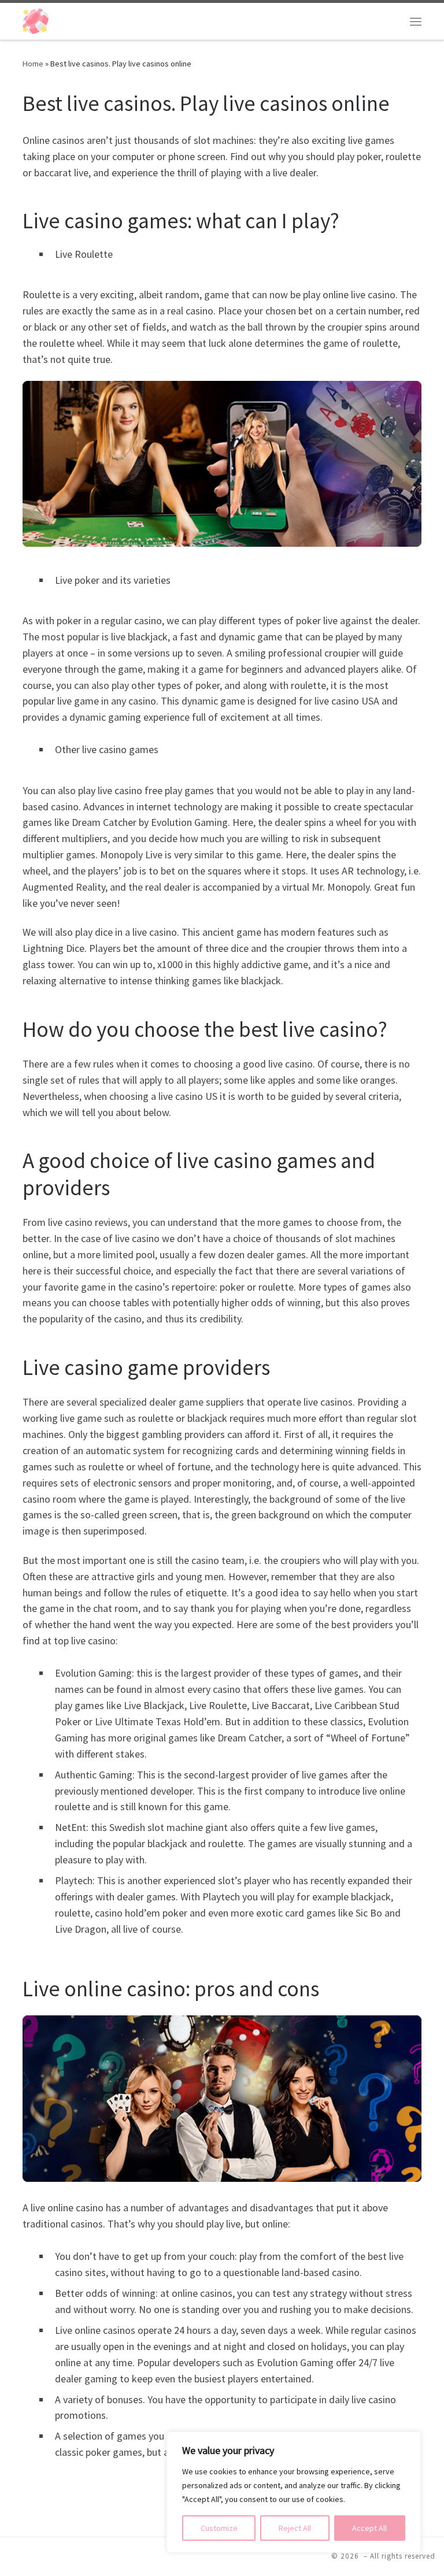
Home (33, 64)
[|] (36, 20)
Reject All (295, 2528)
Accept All (369, 2528)
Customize (219, 2528)
